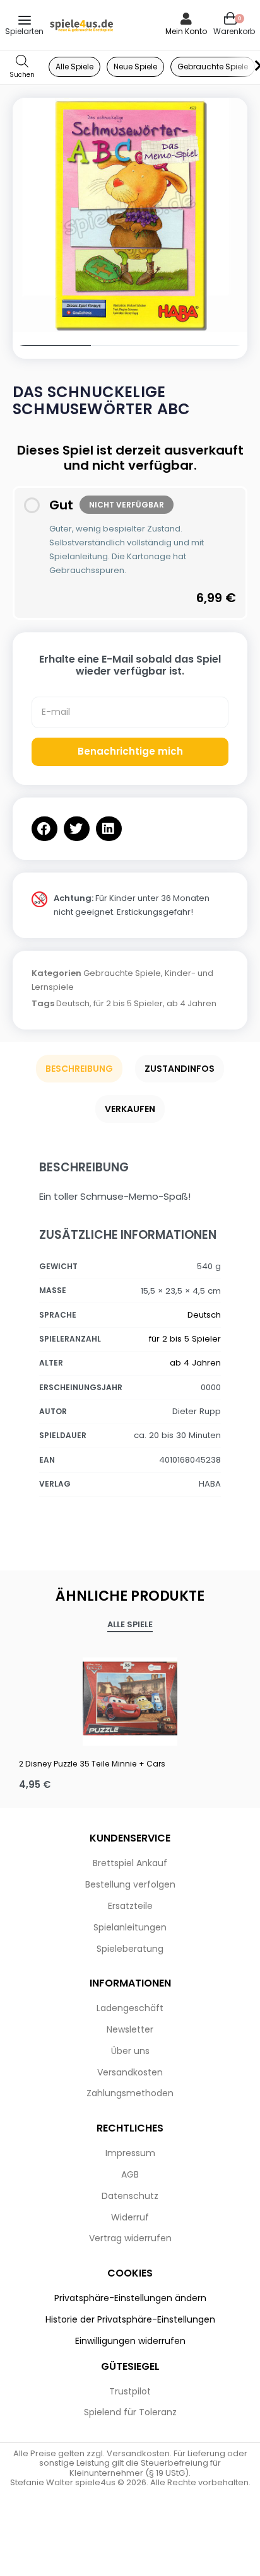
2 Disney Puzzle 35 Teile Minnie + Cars (92, 1764)
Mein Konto (186, 31)
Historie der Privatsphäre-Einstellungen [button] (130, 2319)
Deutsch (73, 1003)
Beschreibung (79, 1069)
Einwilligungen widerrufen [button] (130, 2341)
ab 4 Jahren (192, 1003)
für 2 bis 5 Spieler (128, 1003)
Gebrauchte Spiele (122, 973)
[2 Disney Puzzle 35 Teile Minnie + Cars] (130, 1698)
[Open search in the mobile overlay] (22, 67)
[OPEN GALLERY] (130, 215)
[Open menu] (25, 20)
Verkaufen (130, 1109)
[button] (44, 829)
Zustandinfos (180, 1069)
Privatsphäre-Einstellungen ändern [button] (130, 2298)
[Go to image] (52, 345)
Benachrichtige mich (130, 751)
